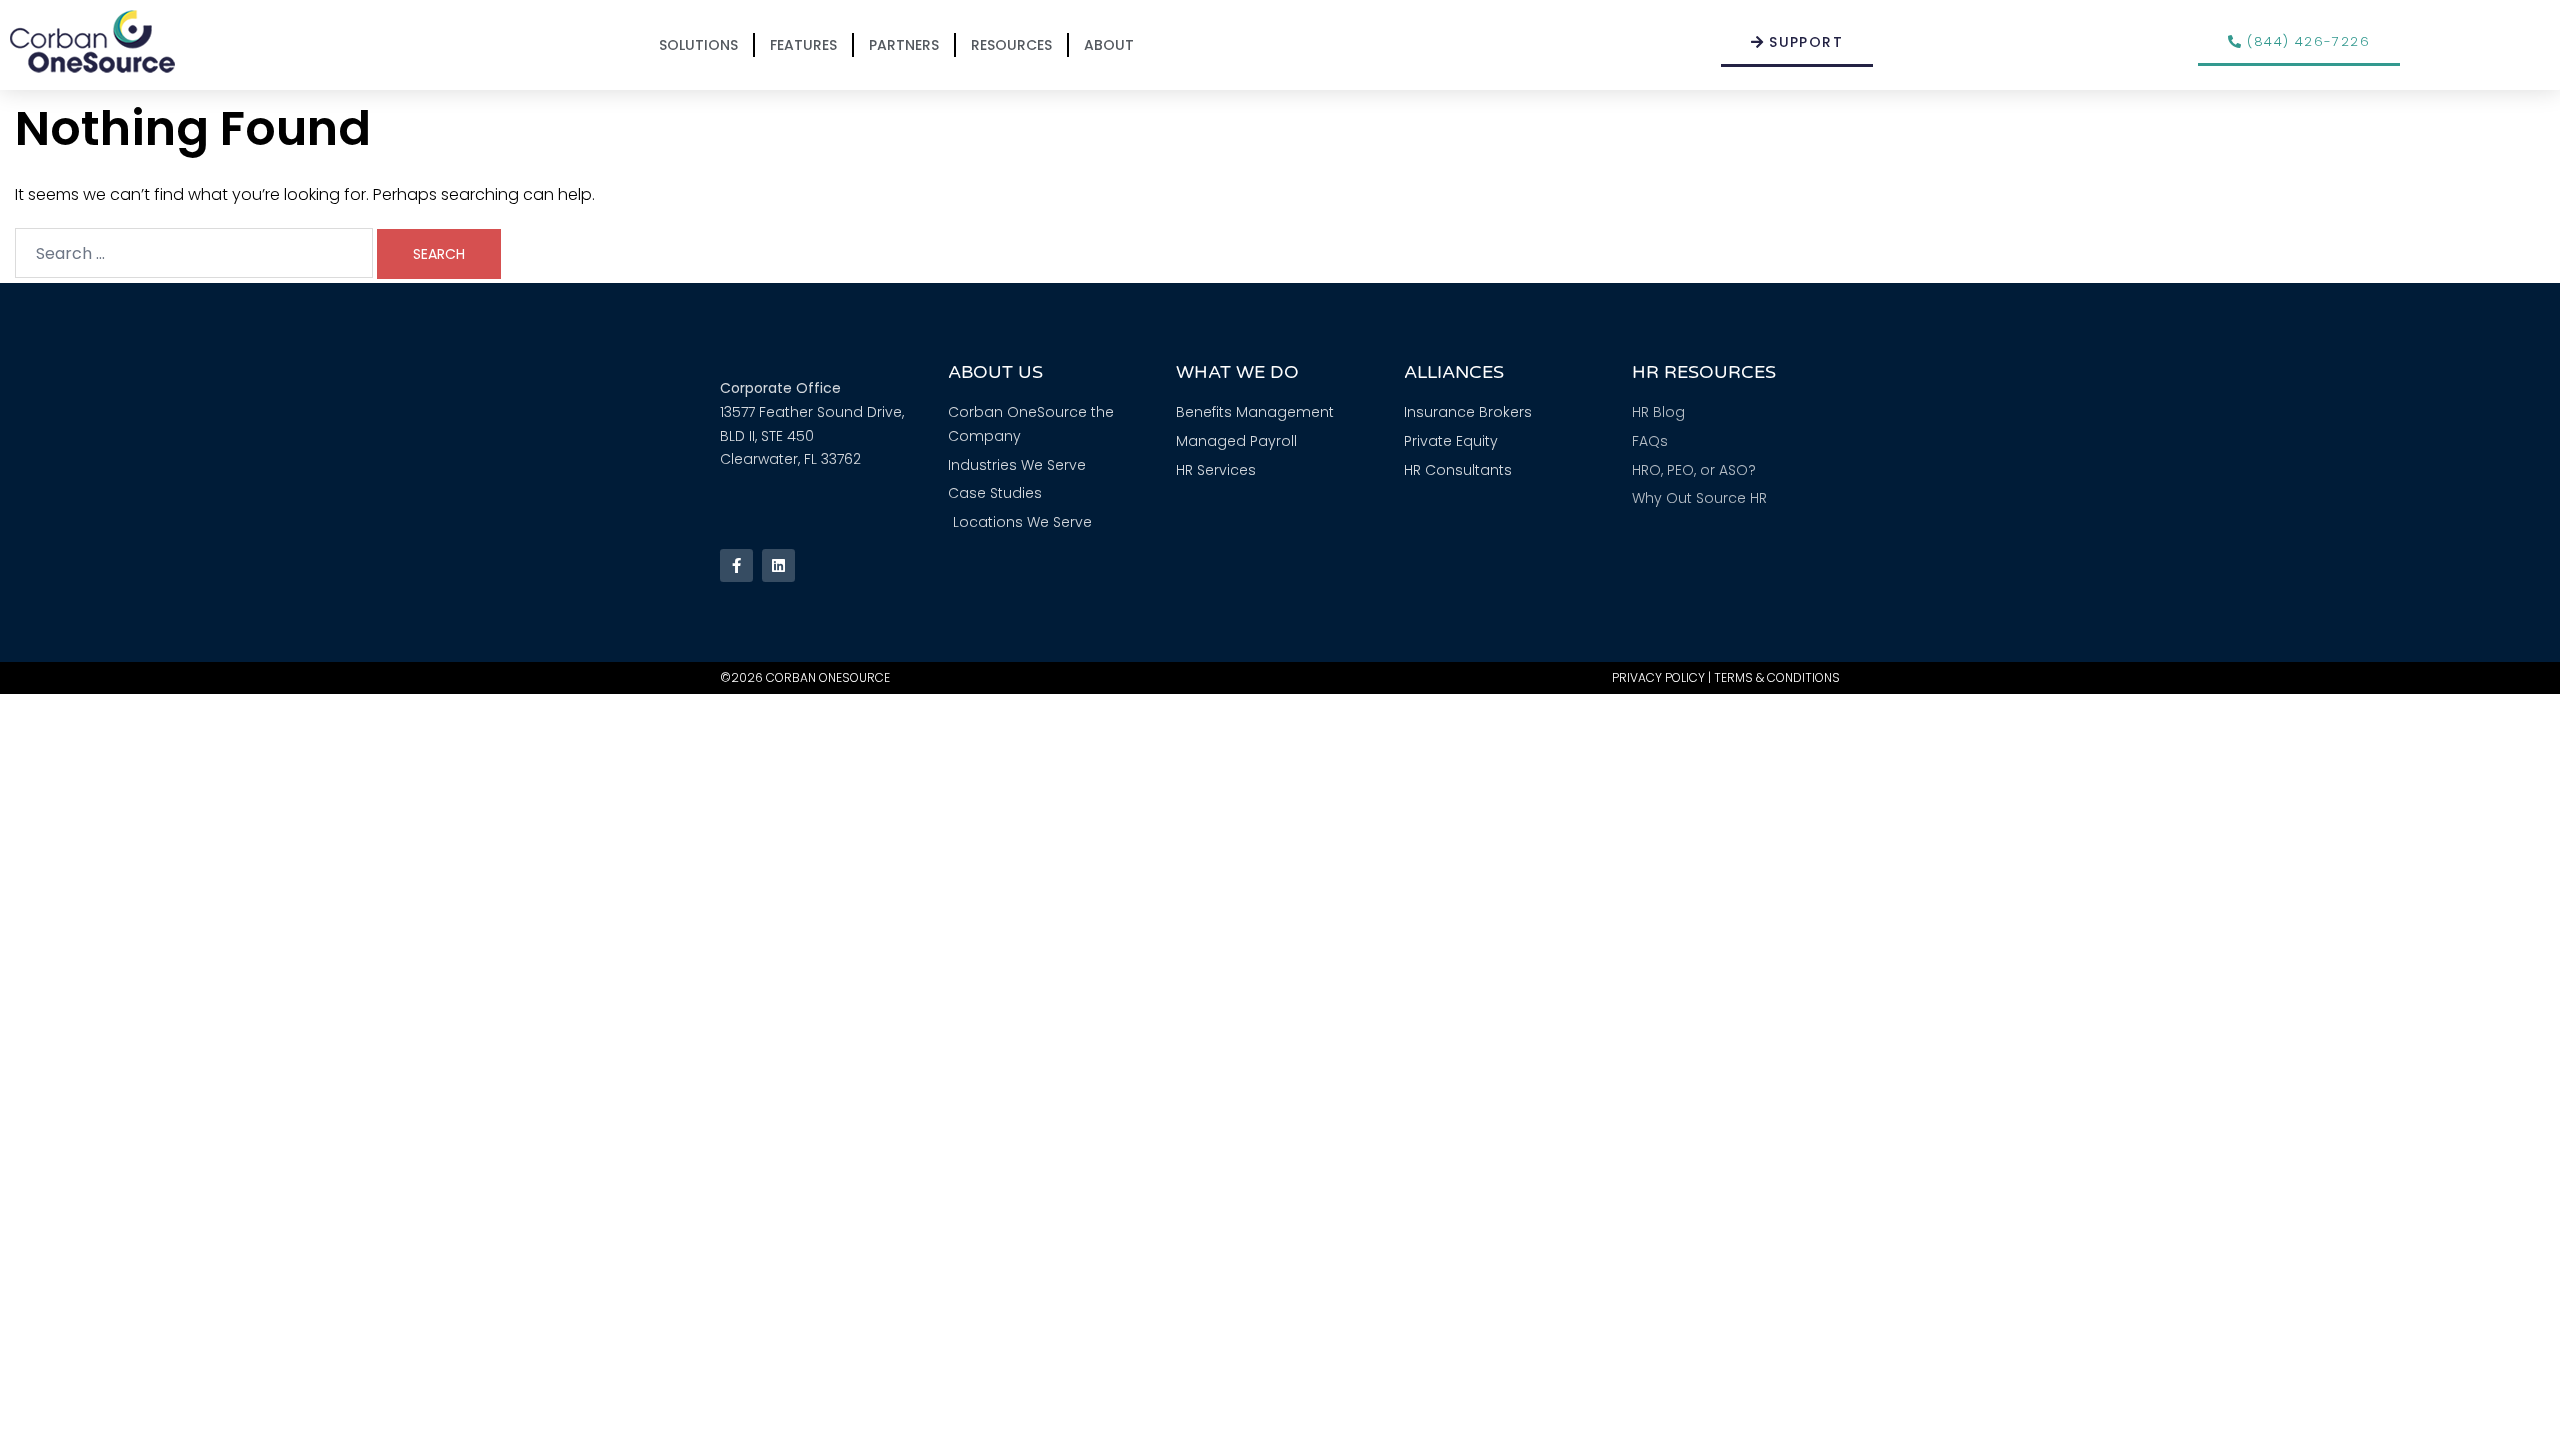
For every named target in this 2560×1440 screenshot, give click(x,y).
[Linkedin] (778, 565)
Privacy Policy (1658, 677)
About (1109, 45)
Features (803, 45)
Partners (904, 45)
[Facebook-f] (736, 565)
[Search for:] (194, 253)
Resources (1011, 45)
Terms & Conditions (1777, 677)
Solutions (698, 45)
